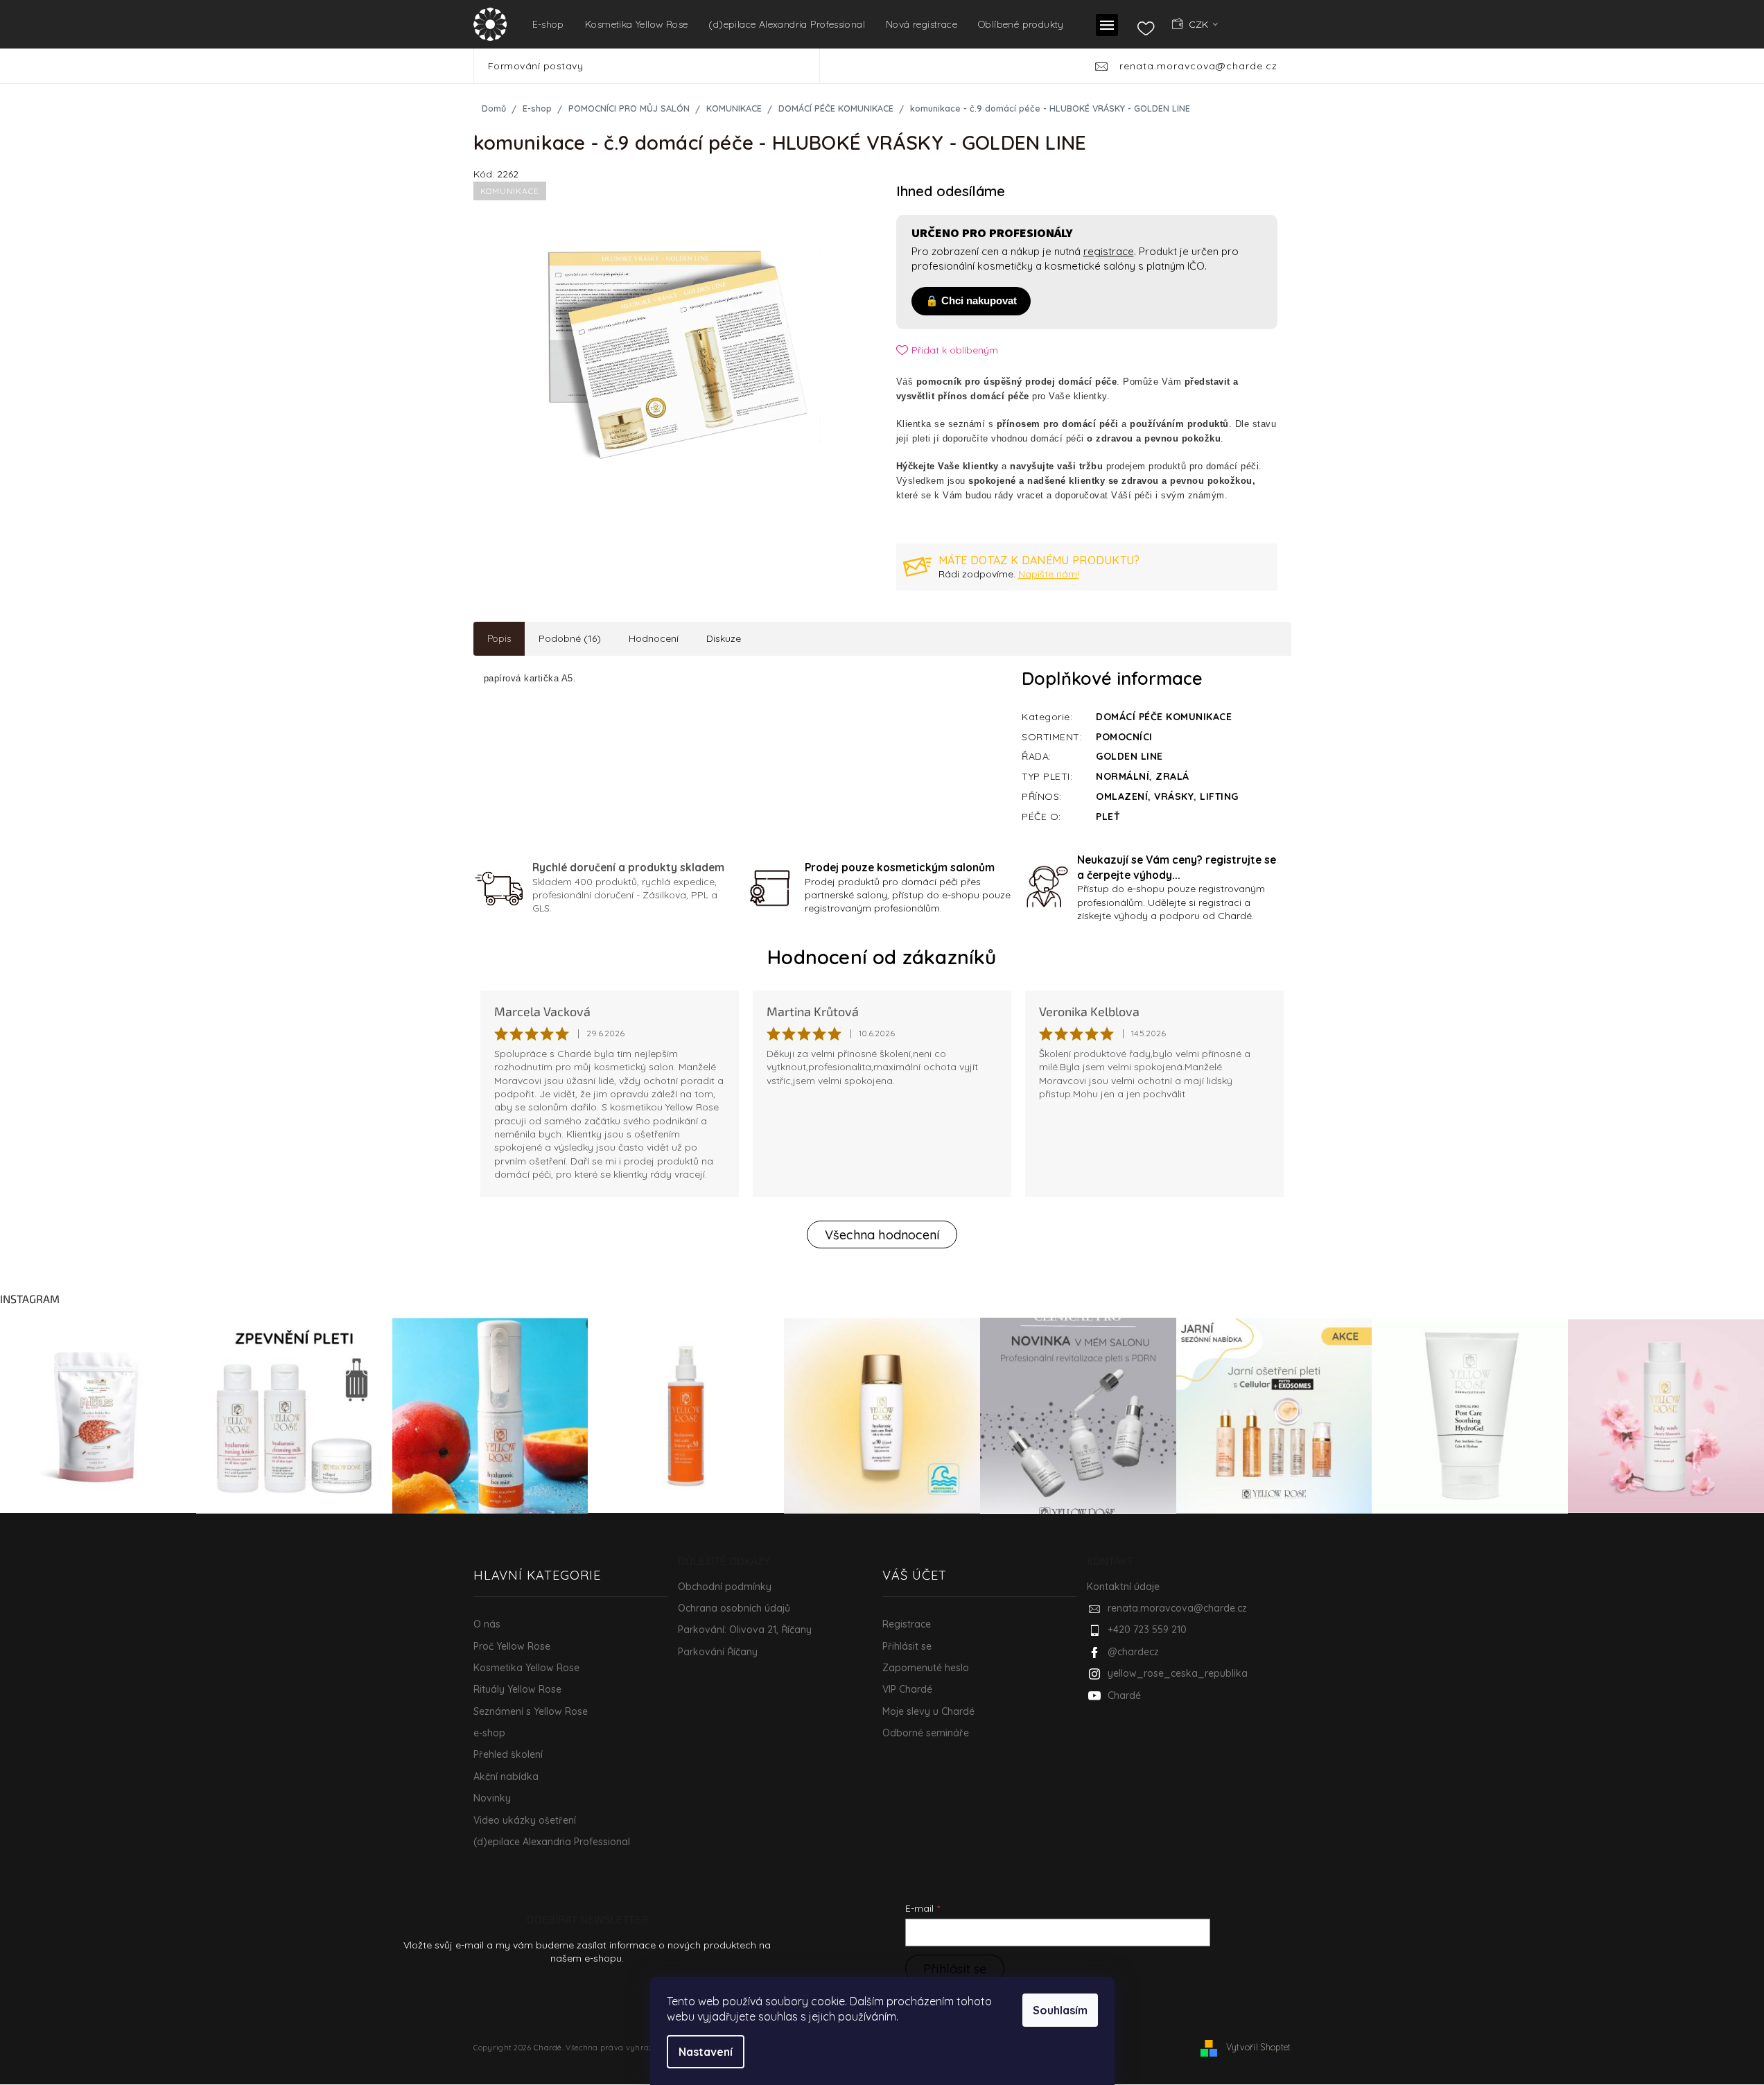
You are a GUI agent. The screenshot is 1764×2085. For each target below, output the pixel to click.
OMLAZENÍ (1122, 796)
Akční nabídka (506, 1777)
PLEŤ (1108, 817)
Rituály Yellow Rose (517, 1689)
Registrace (907, 1624)
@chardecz (1133, 1652)
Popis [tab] (499, 638)
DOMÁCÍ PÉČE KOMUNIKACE (1164, 717)
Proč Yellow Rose (512, 1646)
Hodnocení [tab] (654, 638)
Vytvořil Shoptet (1259, 2047)
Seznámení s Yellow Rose (531, 1711)
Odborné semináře (926, 1733)
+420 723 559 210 (1147, 1630)
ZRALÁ (1172, 776)
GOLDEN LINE (1129, 756)
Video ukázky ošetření (525, 1820)
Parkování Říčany (718, 1652)
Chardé (1124, 1695)
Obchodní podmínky (725, 1587)
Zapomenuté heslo (926, 1668)
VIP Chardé (907, 1689)
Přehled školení (508, 1754)
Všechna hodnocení (882, 1235)
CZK (1200, 24)
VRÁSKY (1174, 796)
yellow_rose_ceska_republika (1178, 1673)
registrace (1109, 251)
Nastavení (706, 2052)
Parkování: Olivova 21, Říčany (745, 1630)
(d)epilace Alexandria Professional (552, 1842)
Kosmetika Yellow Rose (526, 1668)
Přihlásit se (907, 1646)
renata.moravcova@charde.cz (1177, 1608)
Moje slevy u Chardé (928, 1711)
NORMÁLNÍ (1123, 776)
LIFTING (1219, 796)
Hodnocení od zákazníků (882, 957)
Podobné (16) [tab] (570, 638)
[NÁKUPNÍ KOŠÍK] (1270, 24)
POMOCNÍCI (1124, 737)
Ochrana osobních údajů (734, 1608)
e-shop (489, 1733)
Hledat (840, 66)
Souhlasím (1060, 2010)
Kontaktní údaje (1123, 1587)
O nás (487, 1624)
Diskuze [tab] (724, 638)
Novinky (492, 1798)
